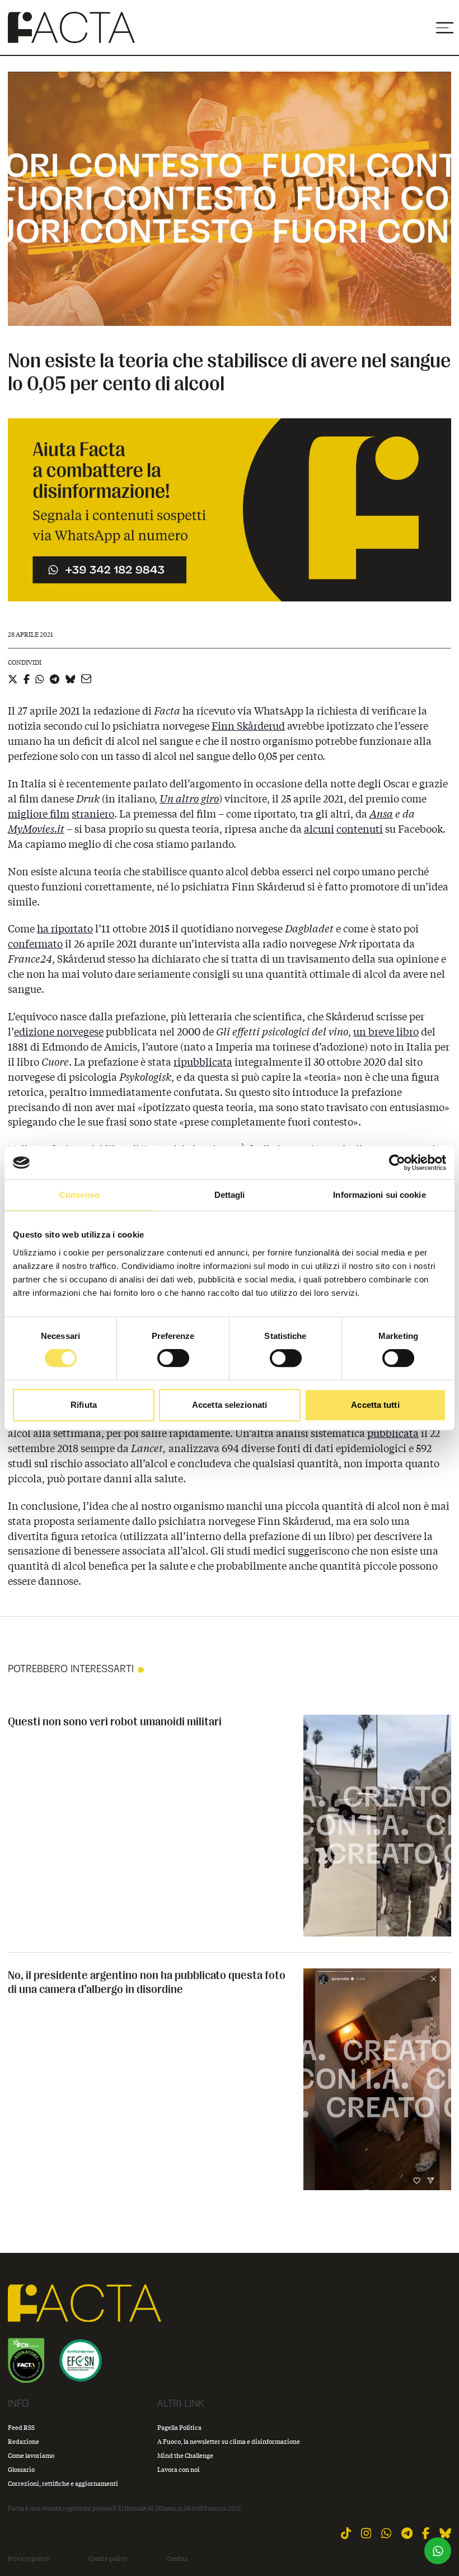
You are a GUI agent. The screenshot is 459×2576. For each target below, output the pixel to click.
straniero (93, 814)
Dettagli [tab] (230, 1195)
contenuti (360, 829)
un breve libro (386, 1032)
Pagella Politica (179, 2427)
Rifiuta (84, 1405)
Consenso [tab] (79, 1195)
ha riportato (65, 928)
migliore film (39, 814)
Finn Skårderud (248, 726)
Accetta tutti (375, 1405)
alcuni (319, 829)
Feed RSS (21, 2427)
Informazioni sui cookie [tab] (379, 1195)
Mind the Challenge (185, 2455)
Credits (177, 2559)
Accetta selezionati (230, 1405)
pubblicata (393, 1433)
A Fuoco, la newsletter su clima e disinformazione (229, 2441)
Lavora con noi (179, 2469)
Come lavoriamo (31, 2455)
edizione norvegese (59, 1032)
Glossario (21, 2469)
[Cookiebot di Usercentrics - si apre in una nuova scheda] (397, 1163)
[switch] (173, 1358)
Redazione (24, 2441)
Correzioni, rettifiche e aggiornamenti (63, 2483)
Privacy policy (29, 2559)
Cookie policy (108, 2559)
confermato (35, 944)
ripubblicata (203, 1062)
